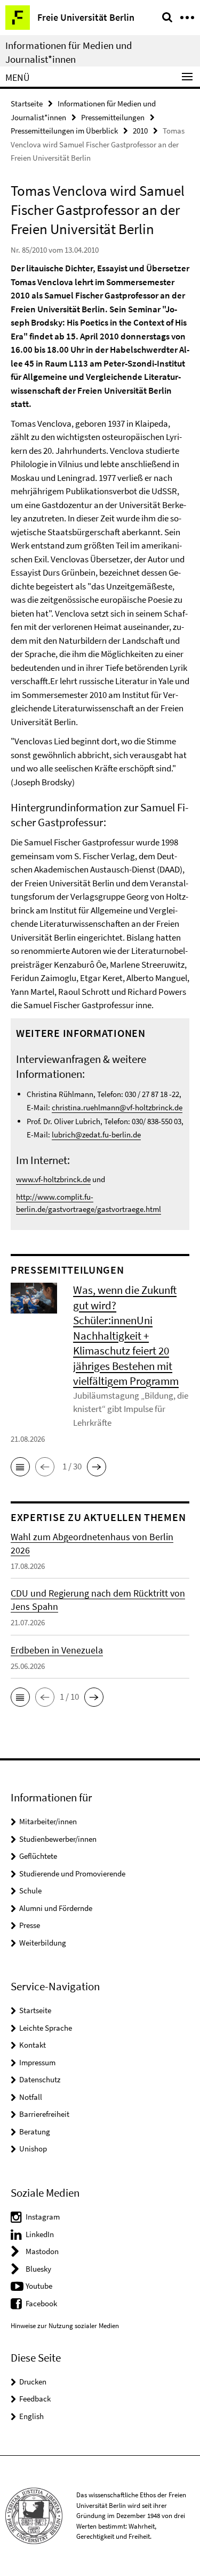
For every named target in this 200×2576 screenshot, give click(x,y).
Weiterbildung (43, 1943)
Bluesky (38, 2269)
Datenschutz (40, 2079)
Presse (30, 1925)
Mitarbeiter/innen (48, 1821)
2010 (140, 131)
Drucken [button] (33, 2382)
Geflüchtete (38, 1856)
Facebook (41, 2303)
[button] (20, 1467)
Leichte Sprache (46, 2028)
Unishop (33, 2149)
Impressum (37, 2062)
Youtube (39, 2286)
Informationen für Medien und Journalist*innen (69, 52)
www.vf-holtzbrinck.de (53, 1179)
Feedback (35, 2399)
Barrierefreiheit (44, 2114)
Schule (30, 1891)
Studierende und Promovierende (72, 1873)
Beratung (35, 2132)
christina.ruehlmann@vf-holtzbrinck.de (117, 1107)
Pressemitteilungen (113, 117)
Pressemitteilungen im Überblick (64, 131)
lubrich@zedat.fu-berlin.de (96, 1135)
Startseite (27, 103)
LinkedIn (40, 2234)
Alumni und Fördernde (56, 1908)
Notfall (31, 2097)
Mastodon (42, 2251)
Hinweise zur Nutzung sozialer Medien (65, 2326)
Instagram (43, 2217)
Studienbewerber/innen (58, 1839)
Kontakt (33, 2045)
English (31, 2416)
